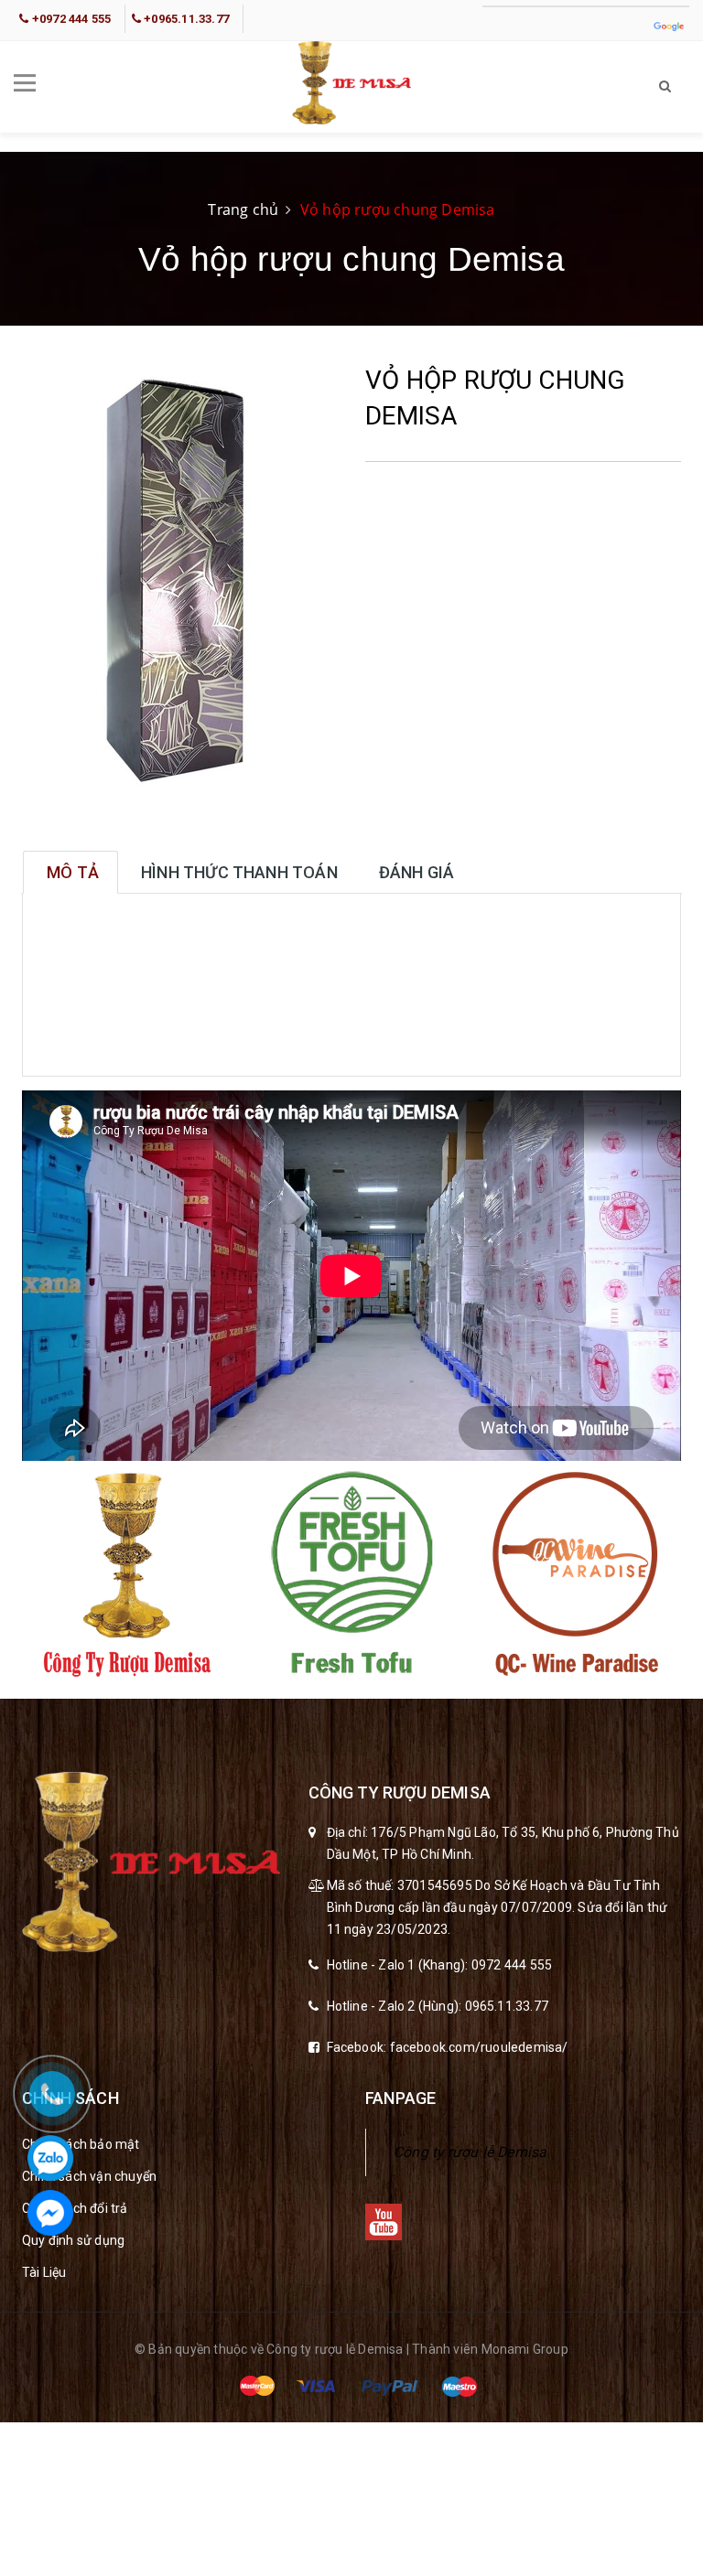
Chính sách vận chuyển (89, 2176)
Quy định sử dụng (73, 2240)
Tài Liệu (44, 2272)
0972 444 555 (512, 1965)
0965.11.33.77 (507, 2006)
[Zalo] (50, 2158)
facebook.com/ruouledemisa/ (479, 2047)
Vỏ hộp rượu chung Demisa (398, 209)
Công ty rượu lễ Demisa (470, 2152)
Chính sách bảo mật (81, 2144)
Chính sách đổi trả (75, 2208)
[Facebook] (50, 2213)
